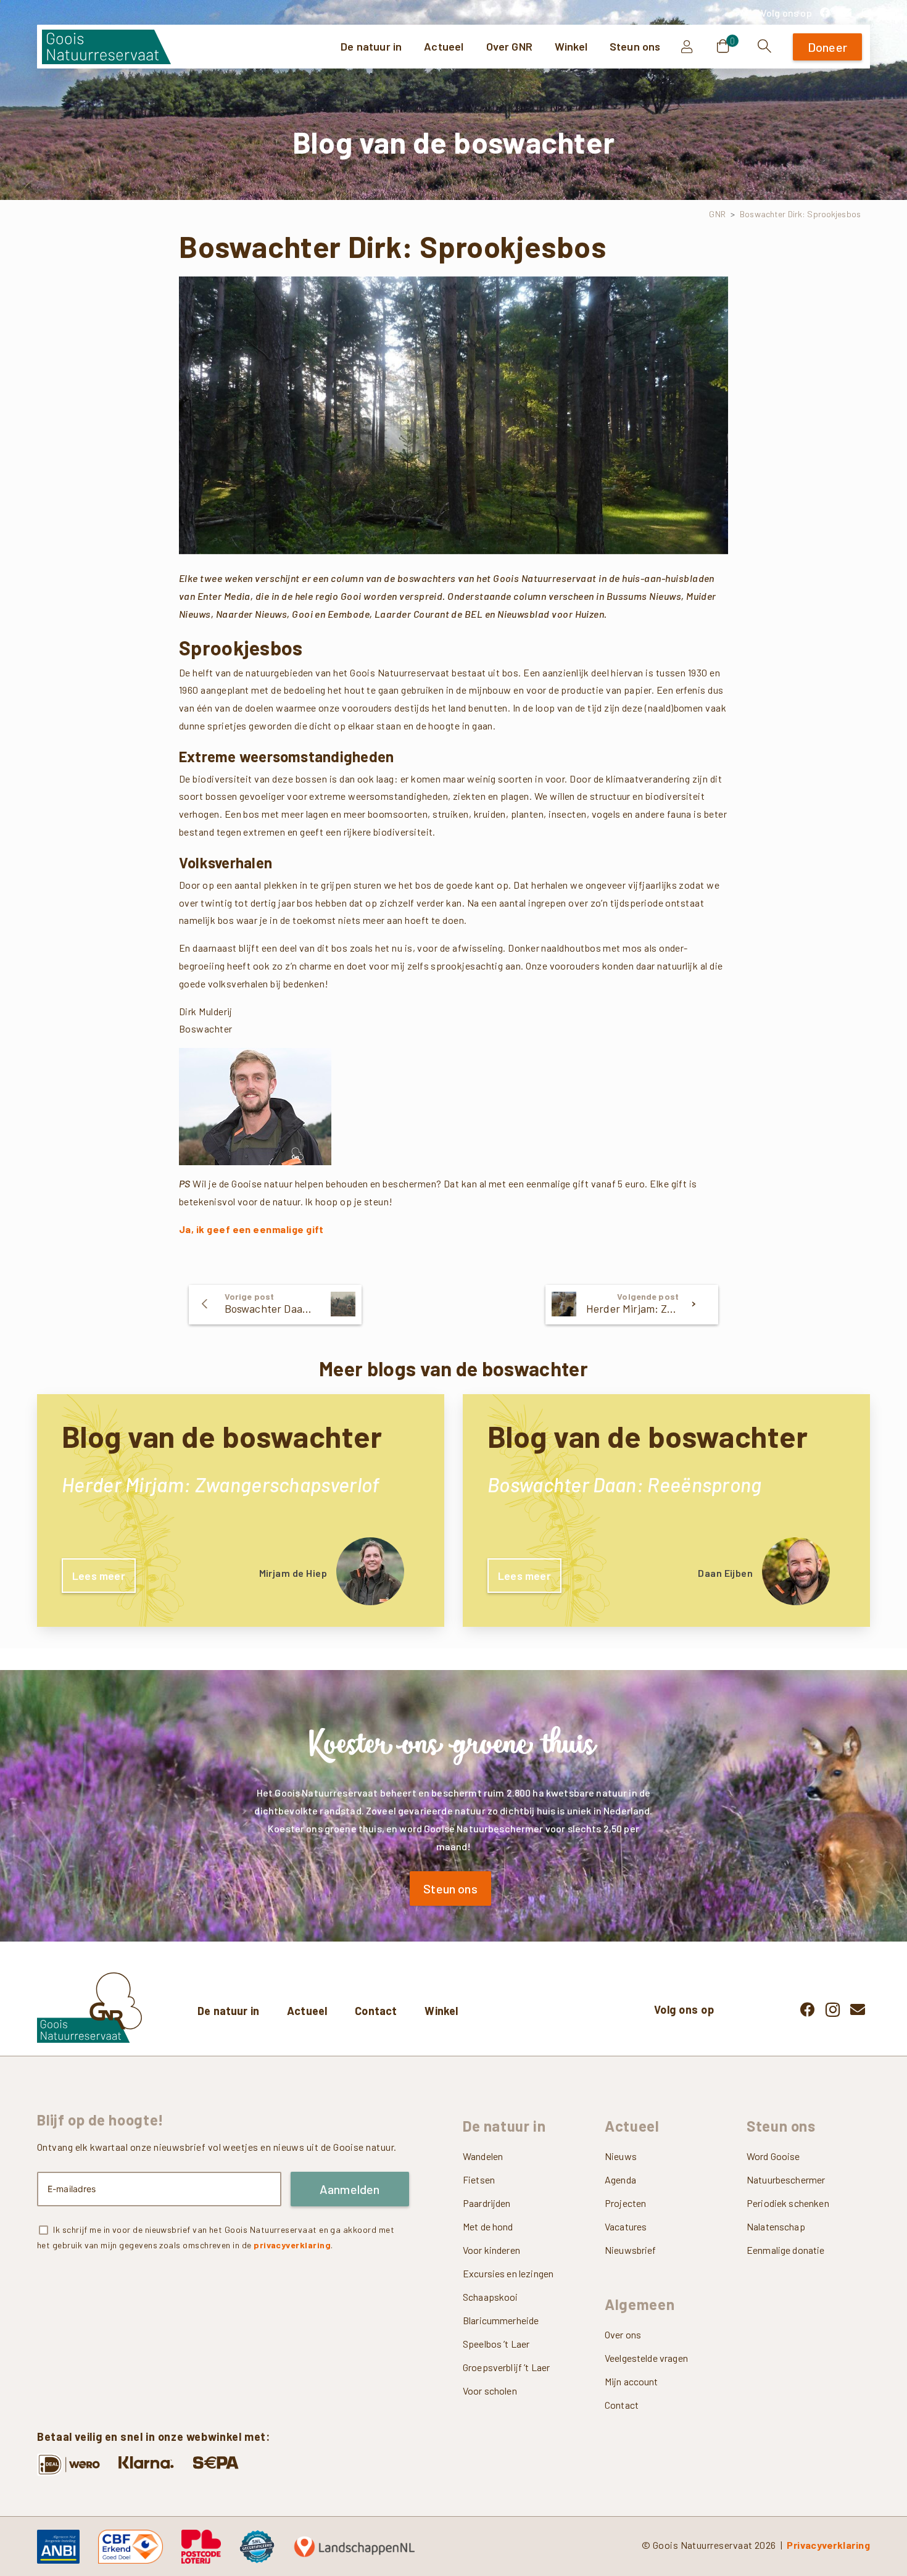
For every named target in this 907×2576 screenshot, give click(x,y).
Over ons (623, 2334)
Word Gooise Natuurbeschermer (786, 2168)
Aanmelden (350, 2189)
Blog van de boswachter (222, 1436)
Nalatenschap (776, 2226)
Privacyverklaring (828, 2545)
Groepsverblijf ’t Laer (506, 2367)
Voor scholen (490, 2391)
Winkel (441, 2011)
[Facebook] (825, 12)
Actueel (307, 2011)
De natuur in (228, 2011)
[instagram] (866, 12)
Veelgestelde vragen (646, 2358)
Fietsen (479, 2179)
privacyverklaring (292, 2245)
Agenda (620, 2179)
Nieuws (621, 2156)
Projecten (625, 2203)
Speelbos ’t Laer (496, 2344)
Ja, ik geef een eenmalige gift (251, 1229)
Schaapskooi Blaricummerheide (501, 2308)
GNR (717, 214)
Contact (376, 2011)
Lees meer (99, 1576)
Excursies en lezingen (508, 2273)
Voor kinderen (491, 2250)
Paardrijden (487, 2203)
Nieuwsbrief (631, 2250)
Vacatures (626, 2226)
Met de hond (488, 2226)
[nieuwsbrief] (846, 12)
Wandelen (483, 2156)
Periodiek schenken (788, 2203)
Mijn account (632, 2381)
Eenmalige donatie (786, 2250)
